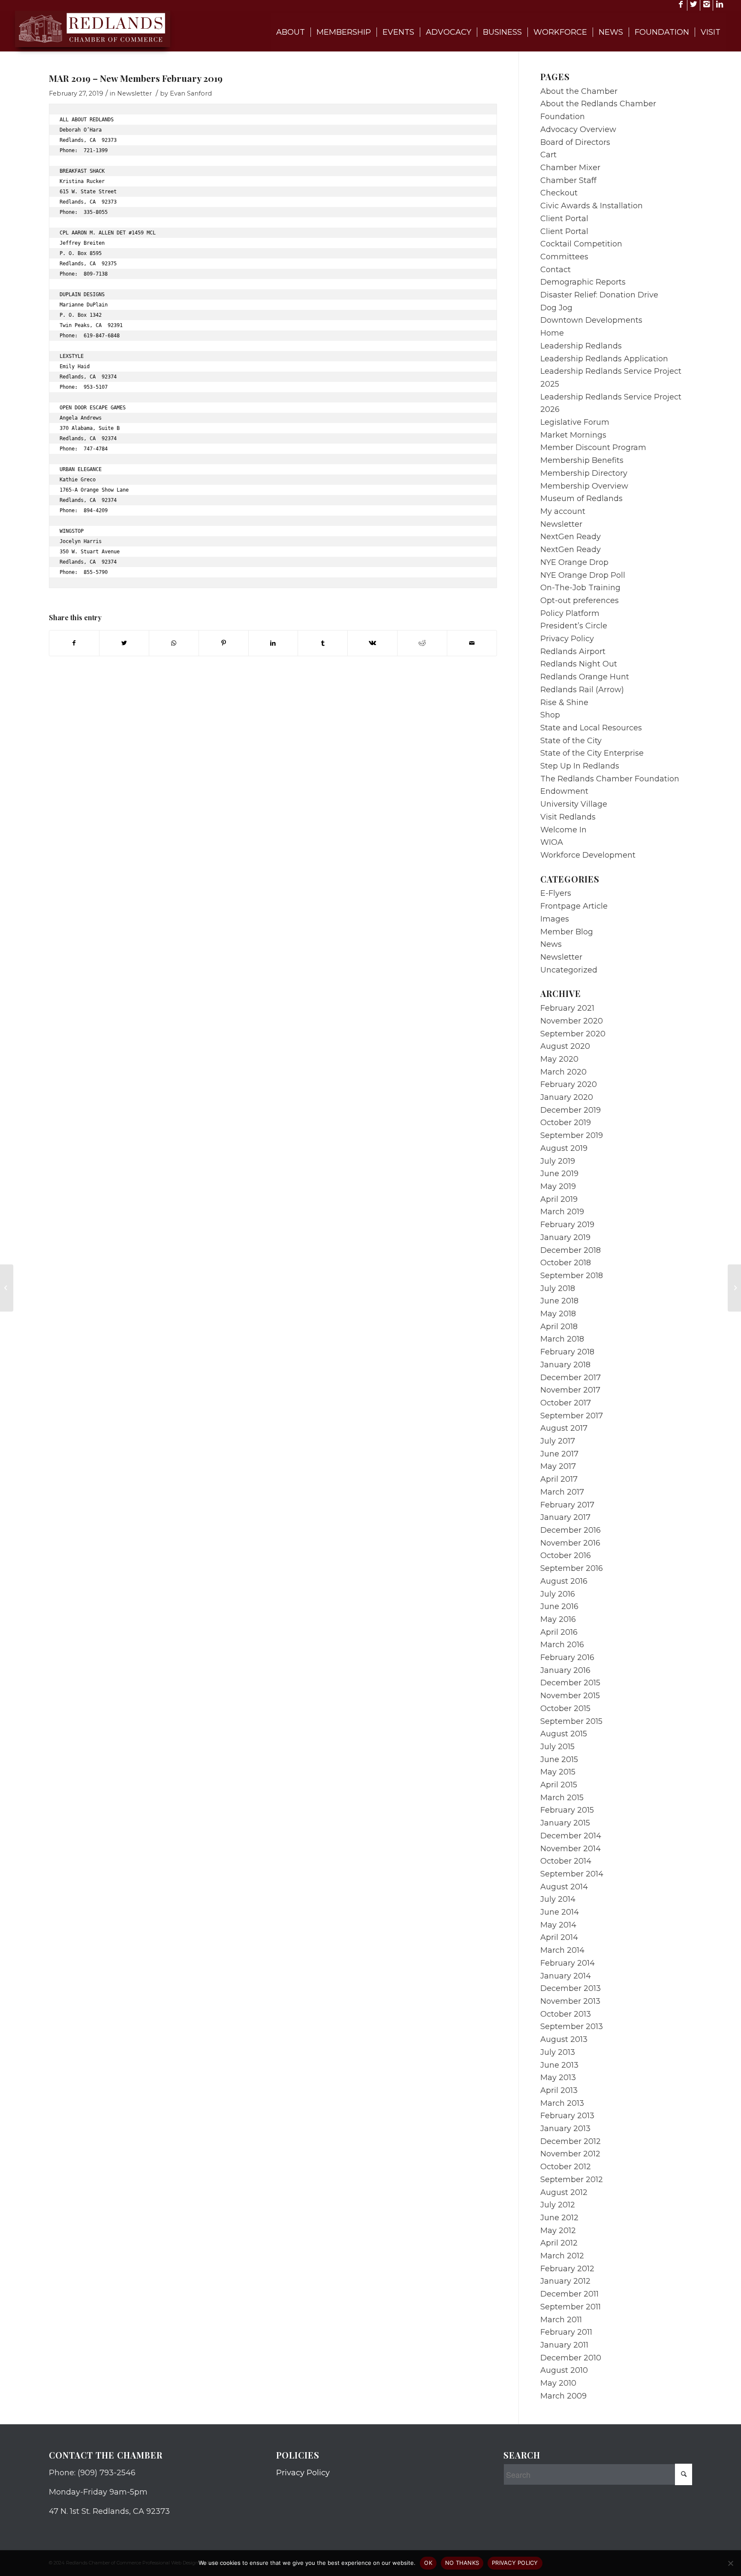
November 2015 (570, 1696)
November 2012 (570, 2154)
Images (555, 919)
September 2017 (572, 1416)
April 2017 (559, 1479)
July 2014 (558, 1899)
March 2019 (562, 1212)
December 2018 (571, 1250)
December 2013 (571, 1988)
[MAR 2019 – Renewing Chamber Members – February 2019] (7, 1288)
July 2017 (558, 1441)
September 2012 (572, 2180)
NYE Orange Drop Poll (583, 575)
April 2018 (559, 1327)
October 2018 (566, 1263)
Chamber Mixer (570, 168)
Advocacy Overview (578, 129)
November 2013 (570, 2001)
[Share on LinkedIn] (273, 643)
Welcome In (563, 830)
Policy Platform (570, 613)
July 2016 (558, 1594)
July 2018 (558, 1288)
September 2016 (572, 1568)
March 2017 (562, 1492)
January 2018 (565, 1365)
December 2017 (571, 1378)
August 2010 (564, 2370)
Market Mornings (573, 435)
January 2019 (565, 1237)
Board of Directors (575, 142)
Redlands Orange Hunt (585, 677)
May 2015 (558, 1772)
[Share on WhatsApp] (174, 643)
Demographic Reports (583, 282)
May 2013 (558, 2078)
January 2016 (565, 1670)
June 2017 (559, 1454)
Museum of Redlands (581, 498)
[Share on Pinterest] (224, 643)
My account (563, 511)
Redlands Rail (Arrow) (582, 690)
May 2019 (558, 1186)
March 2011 (561, 2320)
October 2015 (565, 1708)
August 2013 (564, 2039)
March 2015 (562, 1798)
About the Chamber (579, 91)
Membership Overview (584, 486)
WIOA (552, 842)
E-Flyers (556, 893)
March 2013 (562, 2103)
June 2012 (559, 2218)
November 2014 (571, 1849)
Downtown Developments (591, 320)
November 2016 (570, 1543)
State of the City (571, 741)
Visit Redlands (568, 817)
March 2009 (563, 2396)
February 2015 (567, 1810)
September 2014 (572, 1874)
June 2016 (559, 1606)
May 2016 (558, 1619)
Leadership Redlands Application (604, 359)
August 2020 (565, 1046)
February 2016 (567, 1657)
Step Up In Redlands (580, 766)
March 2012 (562, 2256)
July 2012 (558, 2205)
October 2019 (566, 1123)
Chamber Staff (568, 180)
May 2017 (558, 1466)
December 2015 (570, 1683)
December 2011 (569, 2294)
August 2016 (564, 1581)
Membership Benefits (582, 460)
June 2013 (559, 2065)
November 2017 (570, 1390)
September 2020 (573, 1034)
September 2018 (572, 1276)
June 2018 (559, 1301)
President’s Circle (574, 626)
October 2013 (566, 2014)
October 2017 (566, 1403)
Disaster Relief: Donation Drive (599, 295)
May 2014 (558, 1925)
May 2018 (558, 1314)
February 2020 (569, 1084)
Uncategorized (569, 970)
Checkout (559, 193)
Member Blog (567, 932)
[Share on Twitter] (124, 643)
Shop (550, 715)
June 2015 (559, 1759)
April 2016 (559, 1632)
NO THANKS (462, 2563)
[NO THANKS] (730, 2563)
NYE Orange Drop (574, 562)
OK (428, 2563)
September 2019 (572, 1135)
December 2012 (571, 2141)
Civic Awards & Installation (592, 206)
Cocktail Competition (581, 244)
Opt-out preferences (580, 600)
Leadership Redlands (581, 346)
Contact (556, 270)
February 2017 (567, 1505)
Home (552, 333)
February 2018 (567, 1352)
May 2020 (559, 1059)
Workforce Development (588, 855)
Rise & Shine (564, 703)
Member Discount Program (593, 447)
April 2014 (559, 1937)
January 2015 (565, 1823)
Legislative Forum (575, 422)
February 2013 (567, 2116)
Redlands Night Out (579, 664)
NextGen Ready (571, 537)
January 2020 (567, 1097)
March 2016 (562, 1645)
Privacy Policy (567, 639)
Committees (564, 257)
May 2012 (558, 2231)
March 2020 (563, 1072)
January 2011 (564, 2345)
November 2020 (572, 1021)
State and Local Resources (591, 728)
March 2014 (562, 1950)
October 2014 (566, 1861)
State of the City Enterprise (592, 753)
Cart (548, 155)
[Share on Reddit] (422, 643)
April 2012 (559, 2243)
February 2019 (567, 1225)
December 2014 (571, 1836)
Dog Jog (556, 308)
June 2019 (559, 1174)
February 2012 (567, 2269)
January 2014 (566, 1976)
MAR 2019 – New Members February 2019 (136, 78)
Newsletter (134, 93)
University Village (574, 804)
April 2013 (559, 2090)
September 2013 (572, 2027)
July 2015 (557, 1747)
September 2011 (571, 2307)
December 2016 (571, 1530)
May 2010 (558, 2383)
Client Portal (564, 219)
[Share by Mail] (472, 643)
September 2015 (571, 1721)
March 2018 (562, 1339)
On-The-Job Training (580, 588)
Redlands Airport (573, 652)
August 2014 (564, 1887)
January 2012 (565, 2281)
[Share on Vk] (372, 643)
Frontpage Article (574, 906)
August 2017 (564, 1428)
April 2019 (559, 1199)
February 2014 (568, 1963)
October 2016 (566, 1555)
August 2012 (564, 2192)
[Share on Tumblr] (323, 643)
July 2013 (558, 2052)
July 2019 (558, 1161)
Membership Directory (584, 473)
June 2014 (560, 1912)
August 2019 (564, 1148)
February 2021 (567, 1008)
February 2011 (566, 2332)
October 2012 (566, 2167)
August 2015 (564, 1734)
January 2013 (565, 2129)
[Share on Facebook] (74, 643)
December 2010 (571, 2358)
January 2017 (565, 1517)
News (551, 944)
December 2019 (571, 1110)
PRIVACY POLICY (515, 2563)
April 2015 (559, 1785)
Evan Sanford (191, 93)
